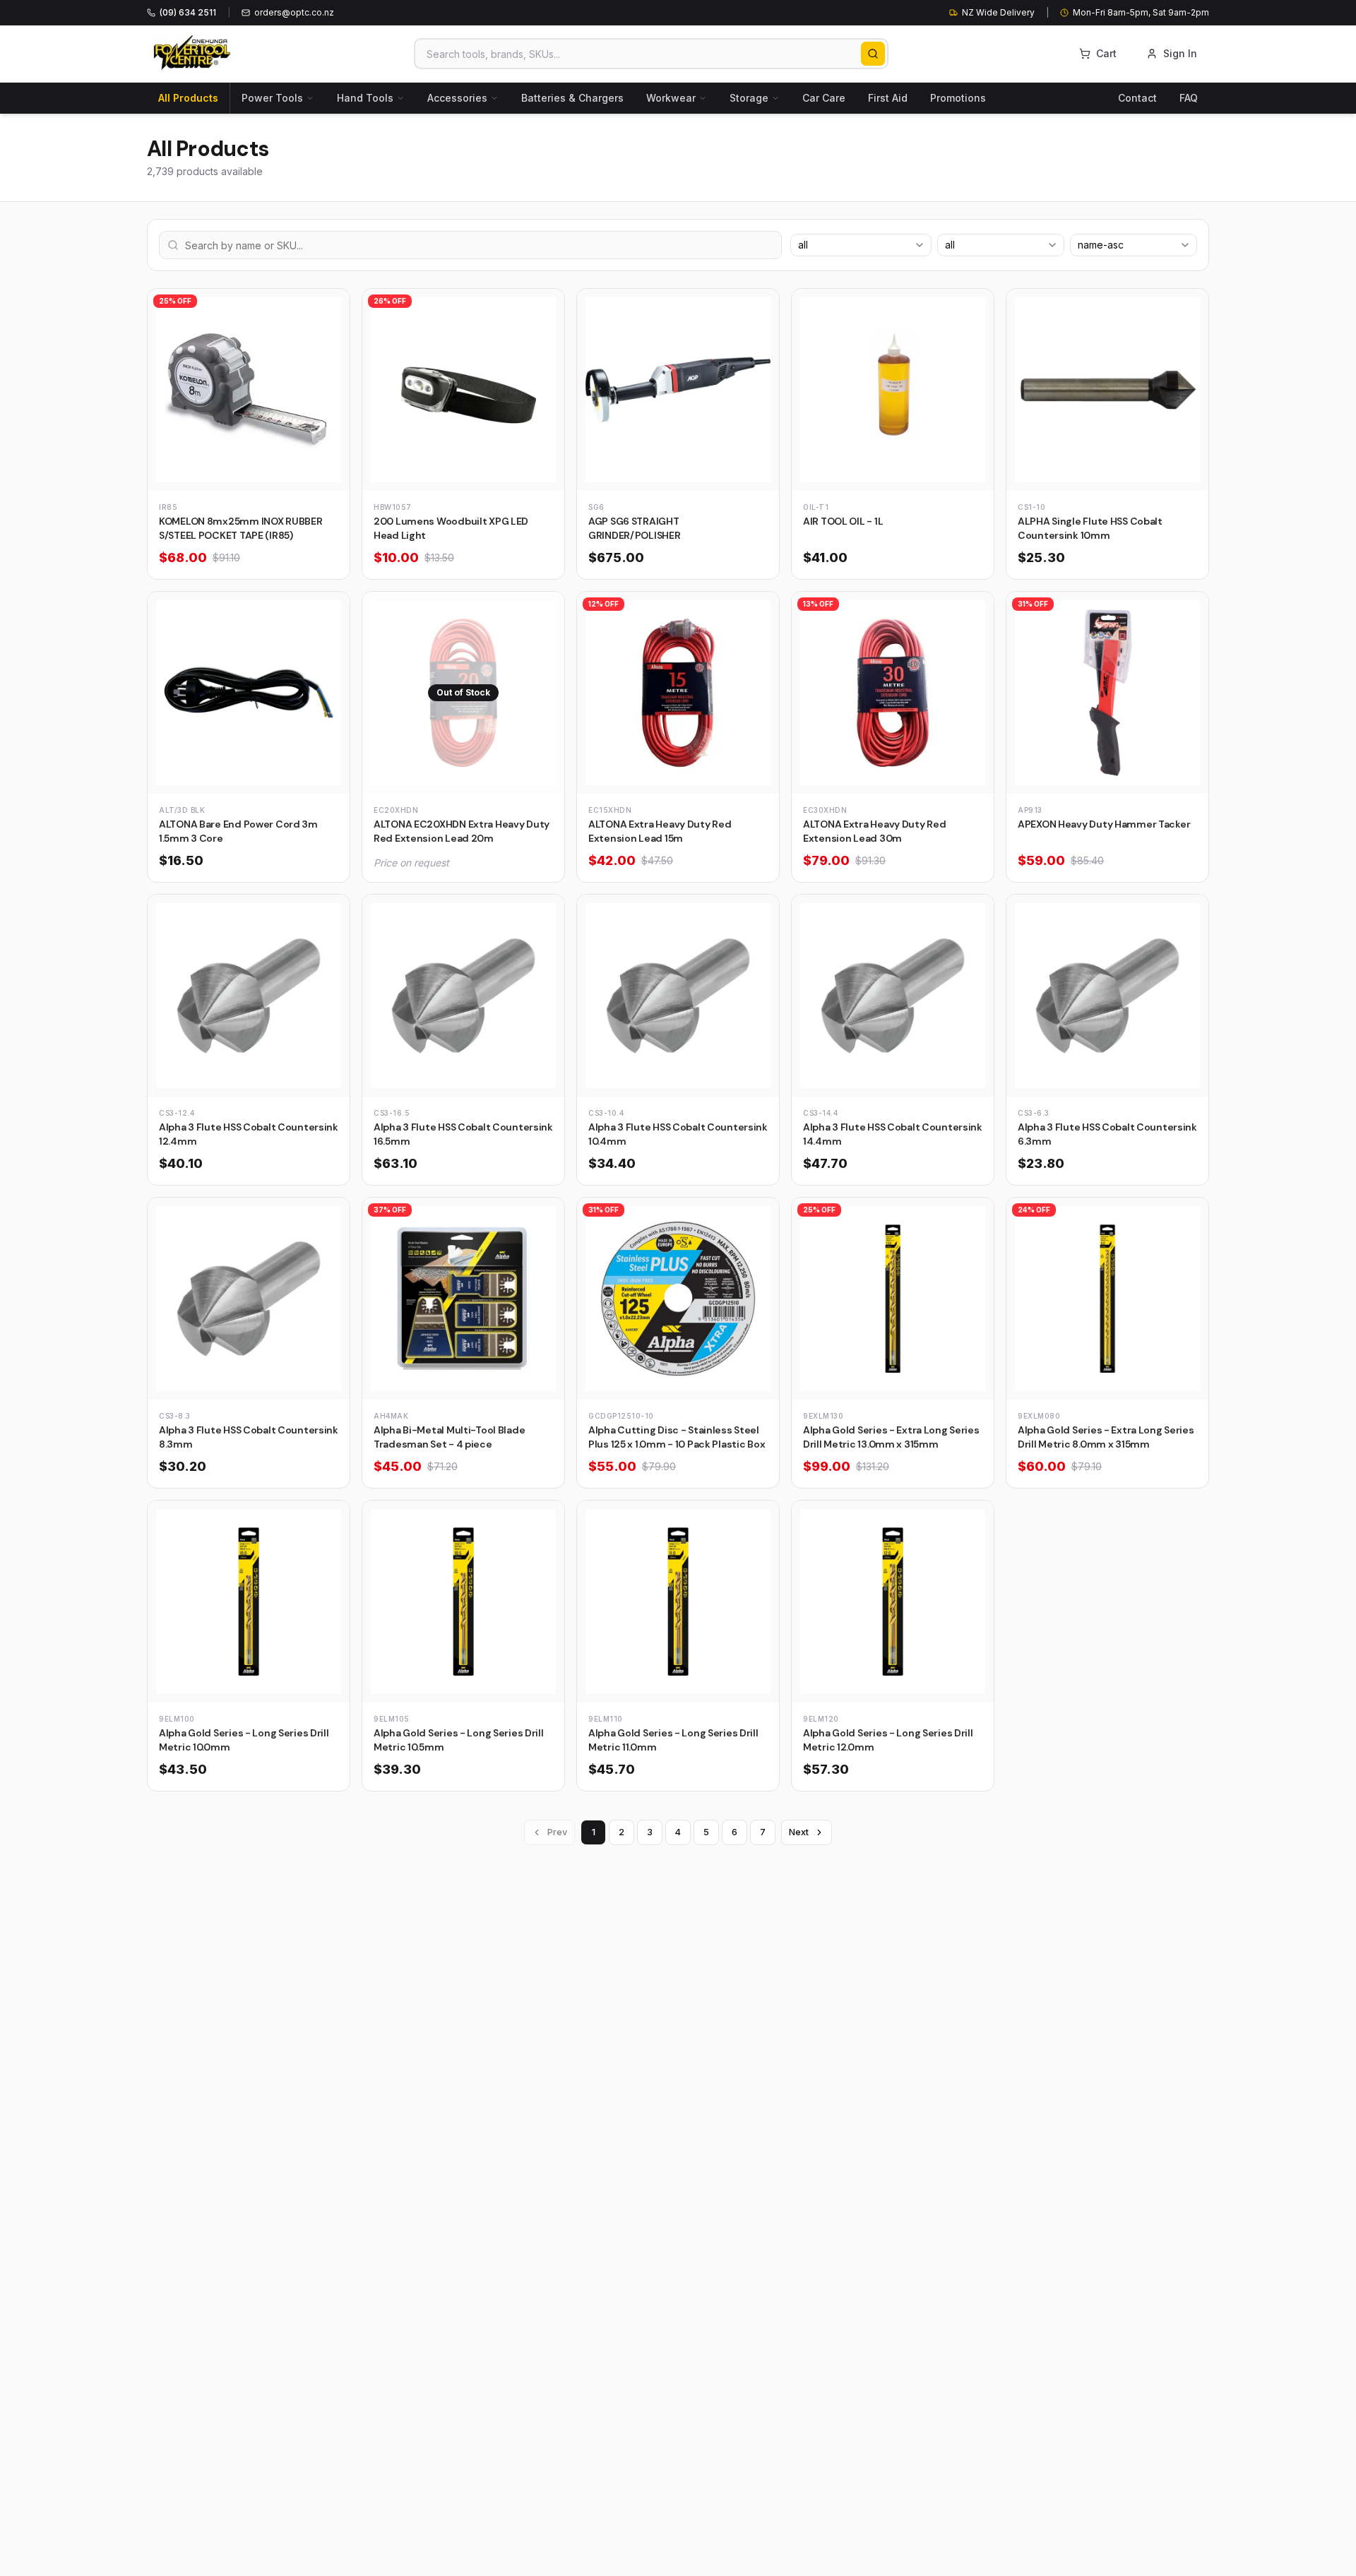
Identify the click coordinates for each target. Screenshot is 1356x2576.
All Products (188, 98)
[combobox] (861, 245)
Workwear (671, 98)
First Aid (888, 98)
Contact (1137, 98)
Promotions (958, 98)
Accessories (457, 98)
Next (799, 1832)
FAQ (1189, 98)
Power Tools (272, 98)
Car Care (824, 98)
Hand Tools (365, 98)
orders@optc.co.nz (294, 12)
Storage (749, 98)
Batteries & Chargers (572, 98)
